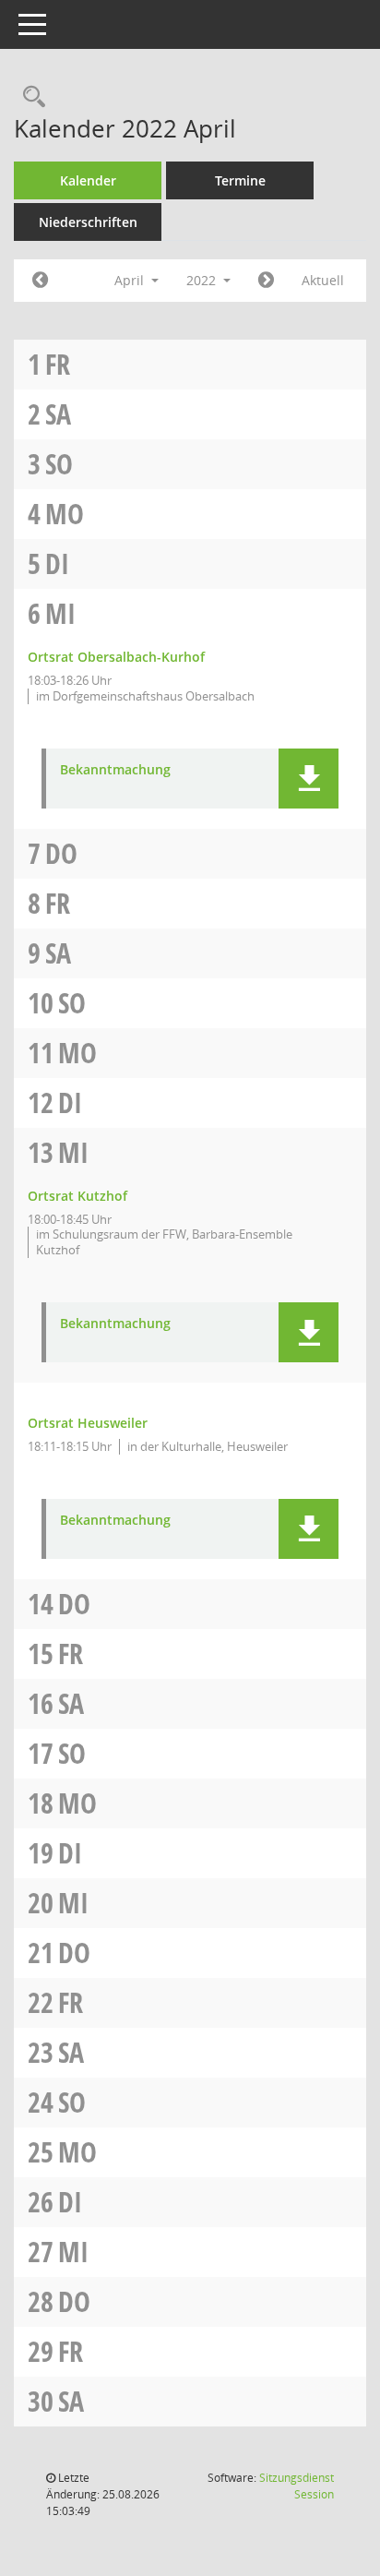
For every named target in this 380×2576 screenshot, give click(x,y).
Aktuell (323, 280)
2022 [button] (203, 280)
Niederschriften (88, 222)
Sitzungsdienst (297, 2486)
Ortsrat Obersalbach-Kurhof (116, 657)
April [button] (131, 280)
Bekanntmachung (115, 770)
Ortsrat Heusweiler (88, 1423)
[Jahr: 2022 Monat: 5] (266, 281)
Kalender (88, 180)
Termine (240, 180)
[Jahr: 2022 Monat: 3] (40, 281)
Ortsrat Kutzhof (77, 1196)
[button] (309, 779)
